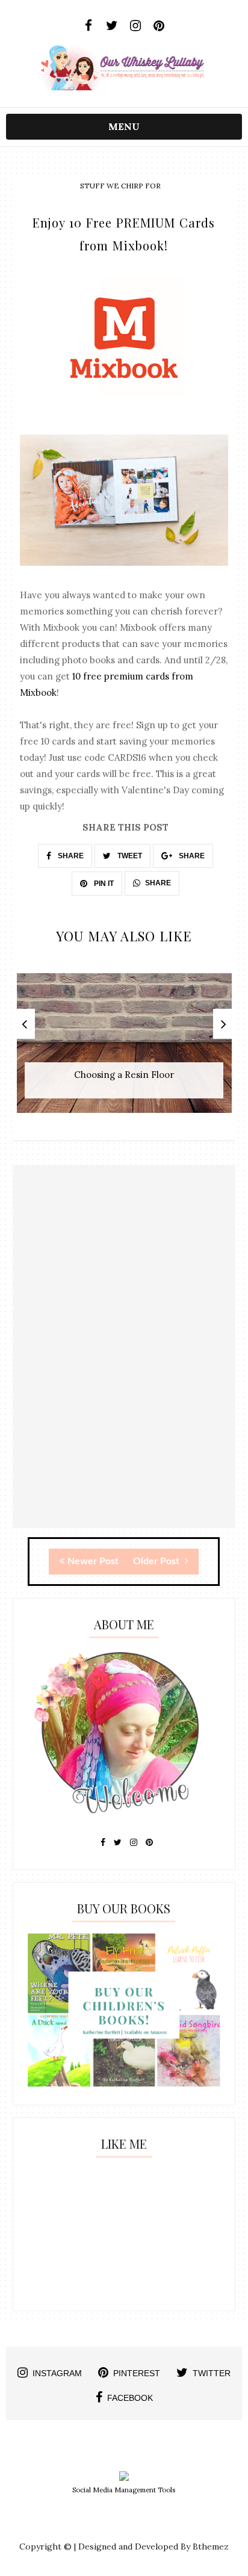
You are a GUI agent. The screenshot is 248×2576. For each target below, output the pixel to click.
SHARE (70, 856)
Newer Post (93, 1561)
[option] (124, 1049)
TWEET (129, 856)
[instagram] (136, 26)
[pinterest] (159, 26)
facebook (130, 2398)
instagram (57, 2373)
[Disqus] (124, 1375)
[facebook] (89, 26)
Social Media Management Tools (124, 2490)
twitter (212, 2373)
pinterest (137, 2373)
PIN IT (103, 884)
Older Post (157, 1561)
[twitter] (112, 26)
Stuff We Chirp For (120, 186)
